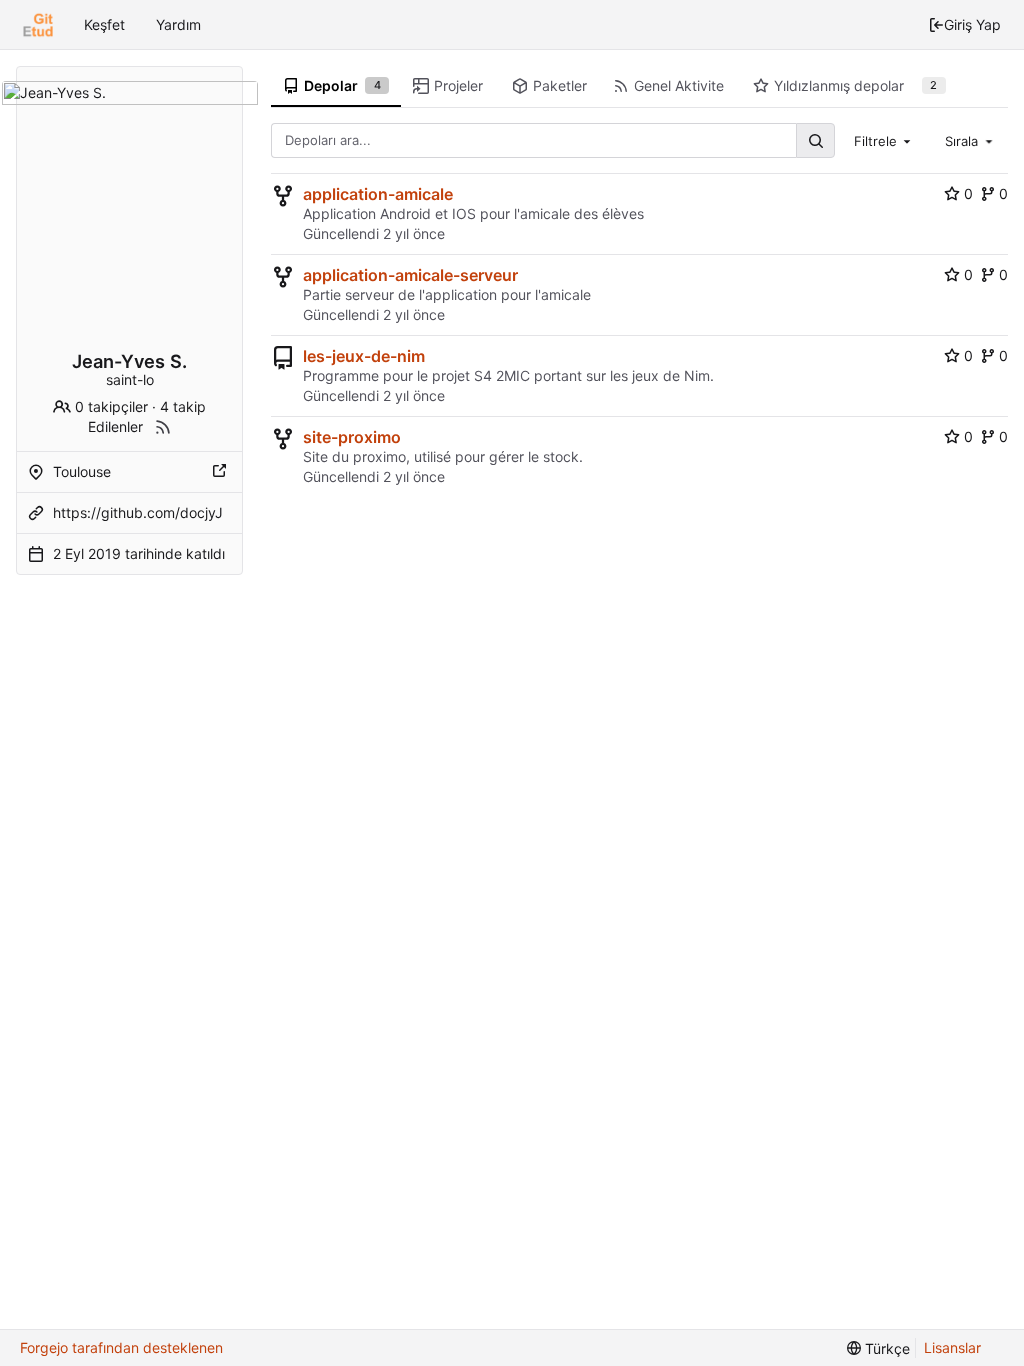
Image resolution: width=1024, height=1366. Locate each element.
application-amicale (378, 194)
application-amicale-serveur (410, 275)
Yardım (178, 24)
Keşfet (104, 24)
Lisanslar (952, 1347)
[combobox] (884, 140)
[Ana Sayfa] (38, 25)
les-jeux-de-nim (364, 356)
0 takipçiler (111, 406)
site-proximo (352, 437)
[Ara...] (815, 140)
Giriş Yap (972, 24)
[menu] (878, 1348)
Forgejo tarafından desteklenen (121, 1347)
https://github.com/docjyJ (138, 512)
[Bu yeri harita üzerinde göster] (221, 472)
